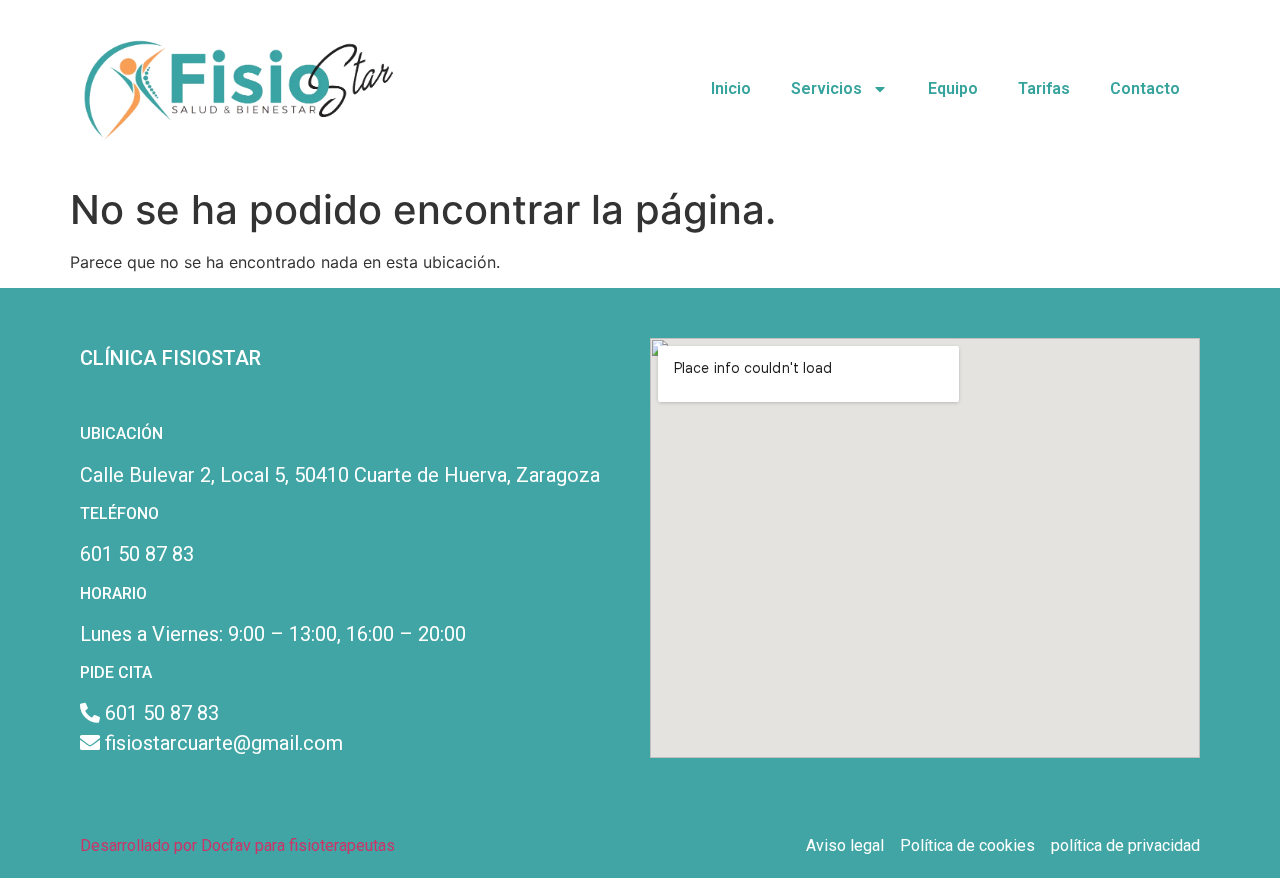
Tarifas (1044, 88)
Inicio (731, 88)
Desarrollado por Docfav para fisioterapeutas (237, 845)
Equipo (953, 88)
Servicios (826, 88)
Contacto (1145, 88)
